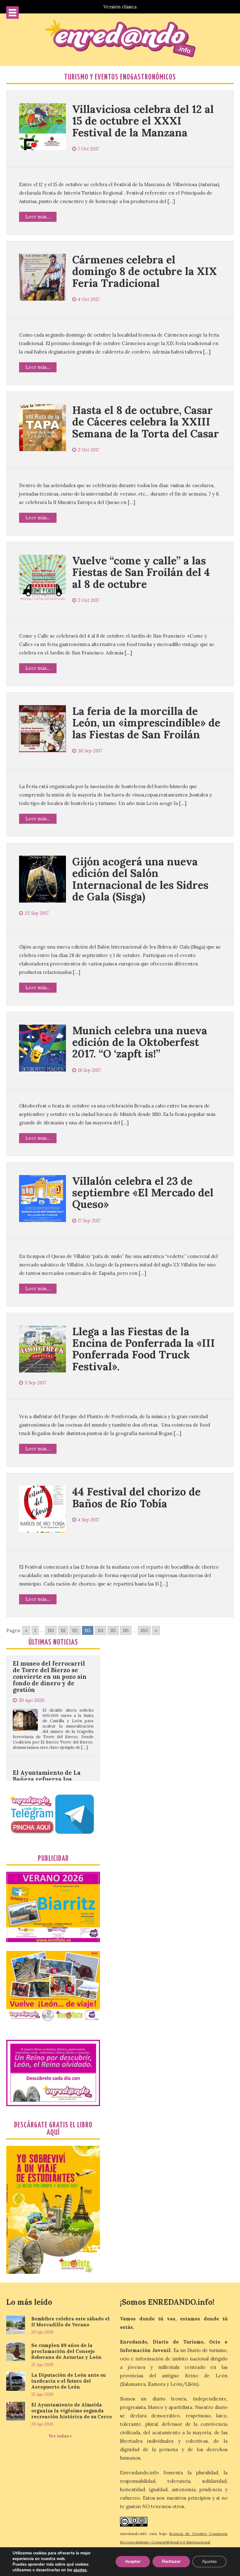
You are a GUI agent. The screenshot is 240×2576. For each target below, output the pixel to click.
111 (63, 1630)
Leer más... (38, 217)
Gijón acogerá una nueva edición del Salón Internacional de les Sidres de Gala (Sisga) (140, 879)
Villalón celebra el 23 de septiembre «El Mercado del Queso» (143, 1193)
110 (51, 1630)
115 (113, 1630)
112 (75, 1630)
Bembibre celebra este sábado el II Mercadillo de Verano (70, 2322)
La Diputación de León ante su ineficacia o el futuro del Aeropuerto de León (68, 2381)
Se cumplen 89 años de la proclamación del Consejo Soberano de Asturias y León (66, 2351)
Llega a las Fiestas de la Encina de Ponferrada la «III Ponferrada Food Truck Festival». (144, 1349)
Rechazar (171, 2561)
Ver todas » (60, 2436)
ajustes (80, 2570)
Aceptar (133, 2561)
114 (100, 1630)
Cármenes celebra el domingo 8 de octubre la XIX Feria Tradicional (145, 271)
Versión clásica (120, 7)
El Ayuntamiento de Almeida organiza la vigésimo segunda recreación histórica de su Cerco (72, 2411)
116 (126, 1630)
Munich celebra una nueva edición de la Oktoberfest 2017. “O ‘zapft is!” (140, 1042)
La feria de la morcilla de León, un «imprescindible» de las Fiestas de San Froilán (146, 723)
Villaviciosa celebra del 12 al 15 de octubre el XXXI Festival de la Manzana (143, 121)
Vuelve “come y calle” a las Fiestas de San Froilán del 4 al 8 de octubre (141, 572)
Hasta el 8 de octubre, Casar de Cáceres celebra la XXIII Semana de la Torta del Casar (146, 422)
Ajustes (209, 2561)
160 (144, 1630)
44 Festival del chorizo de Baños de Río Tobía (136, 1497)
